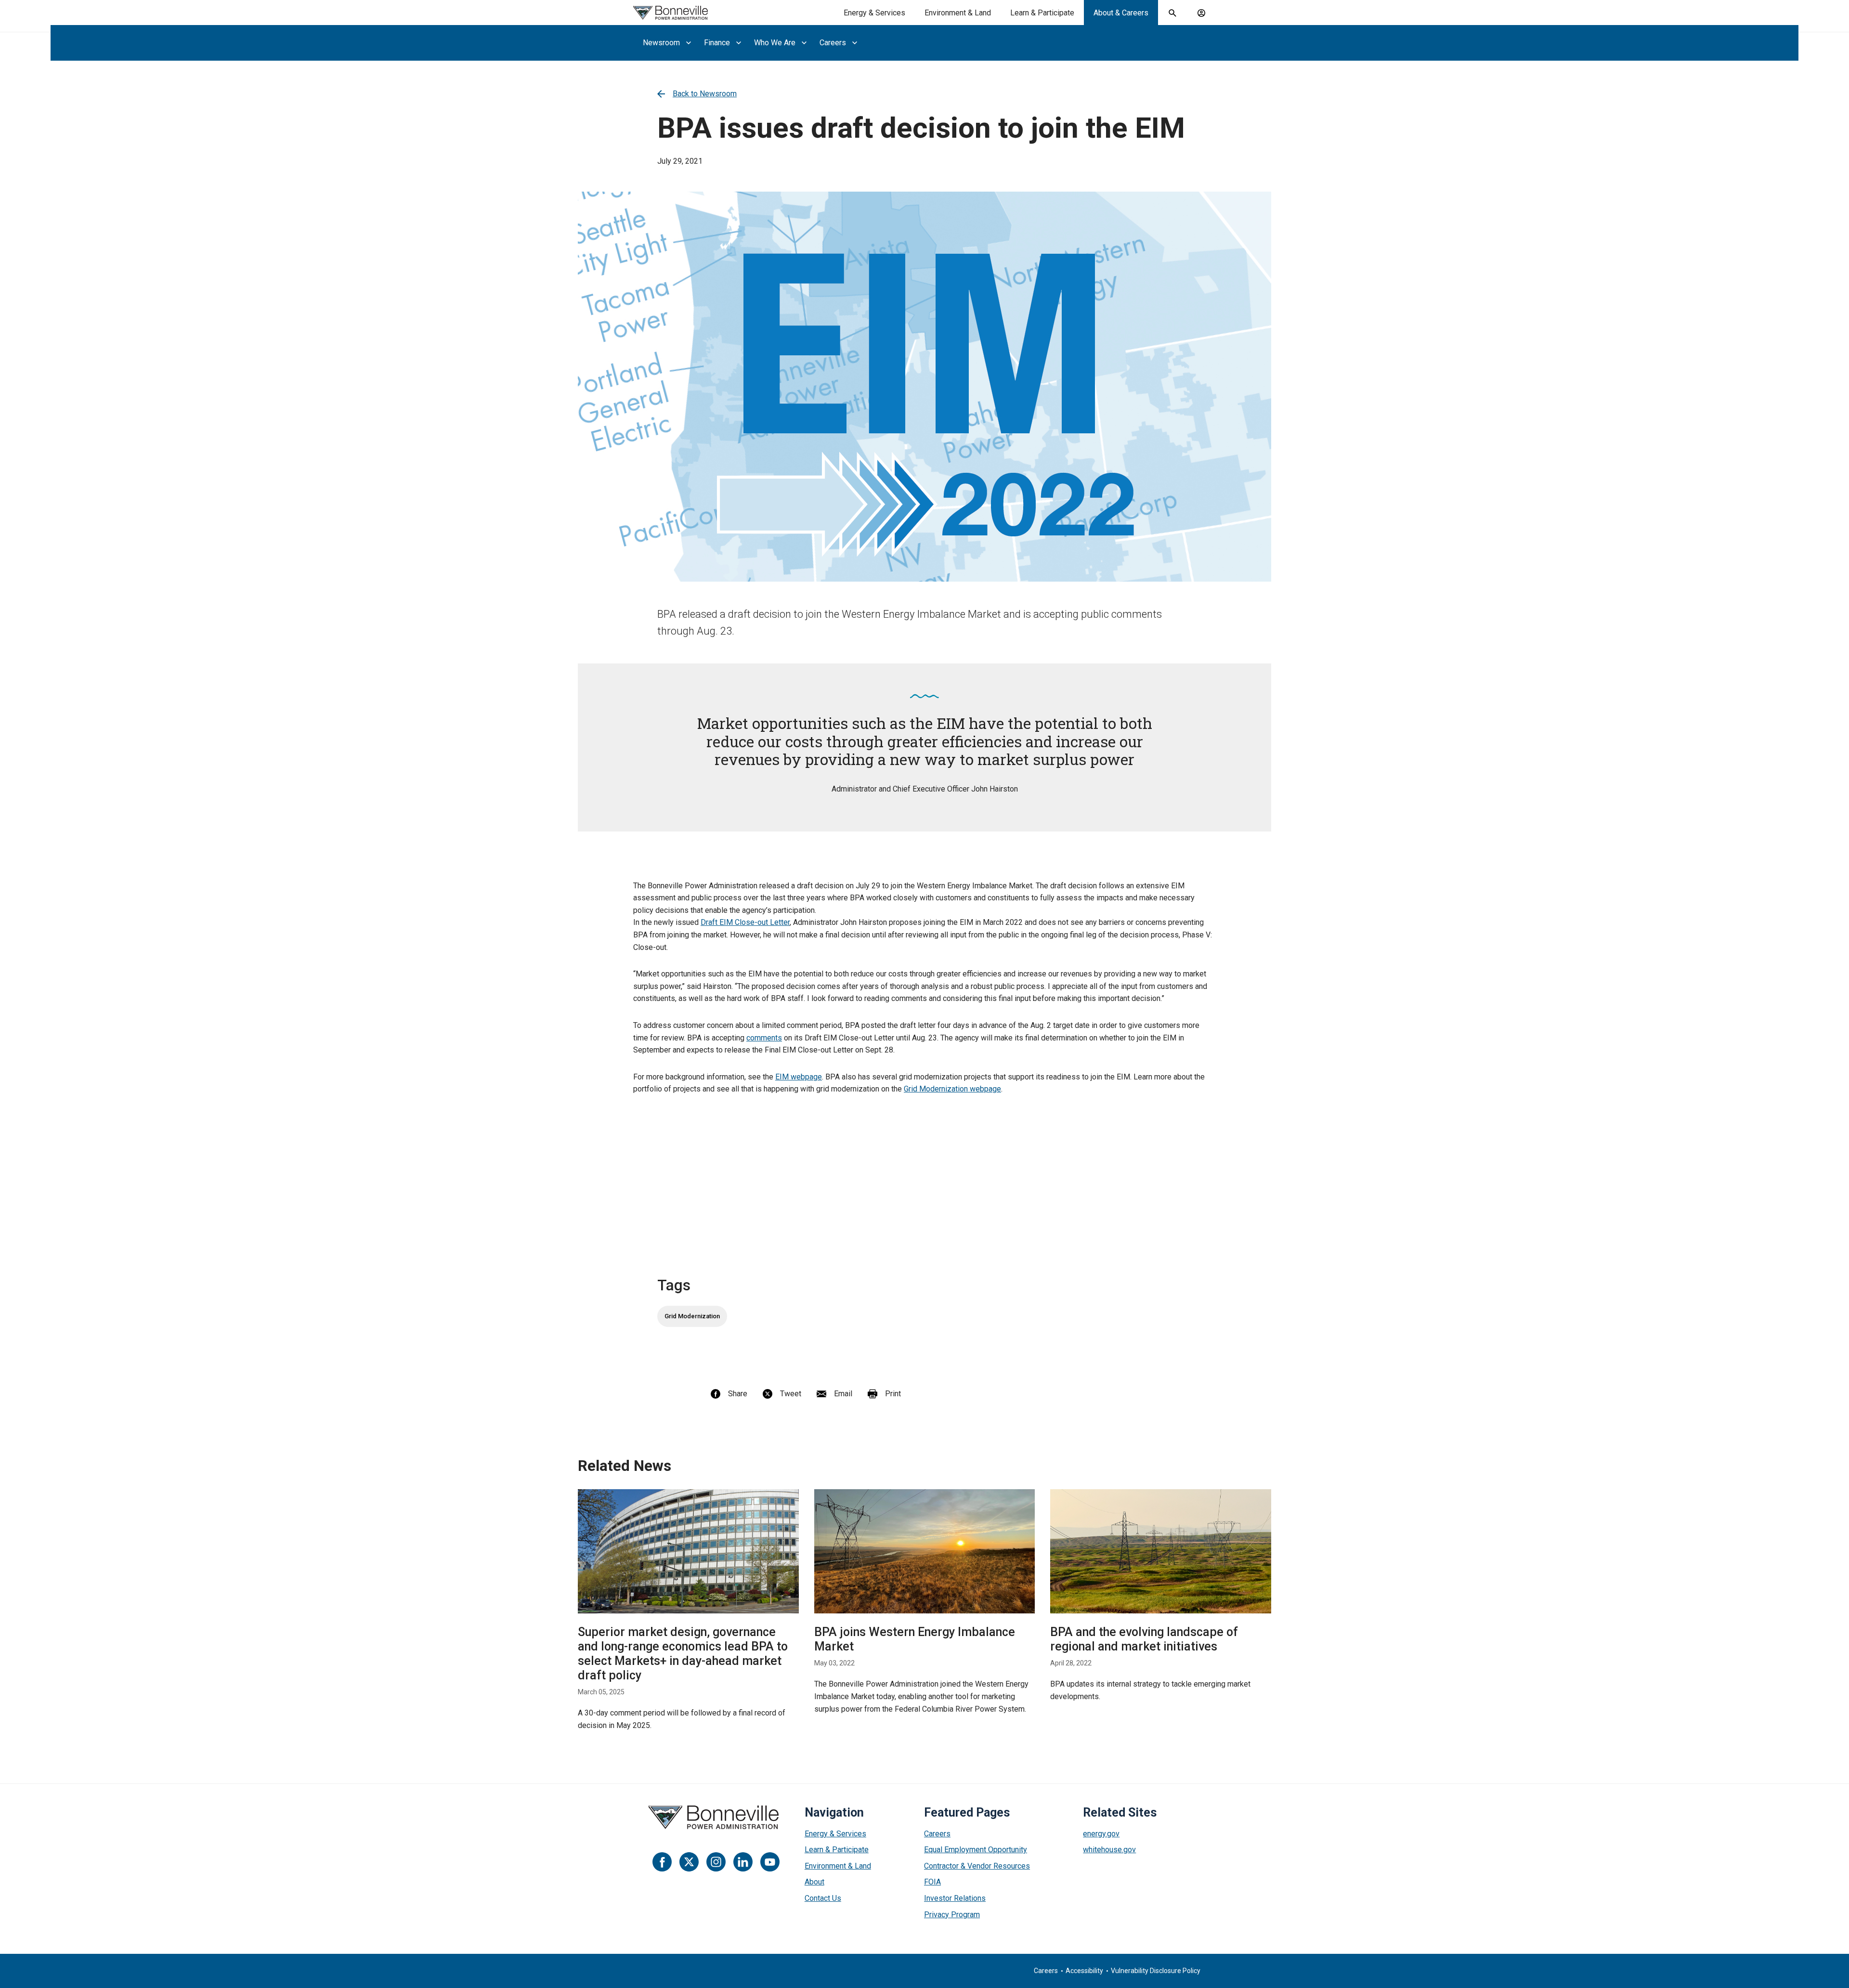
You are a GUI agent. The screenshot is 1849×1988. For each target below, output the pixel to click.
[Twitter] (689, 1862)
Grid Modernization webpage (952, 1089)
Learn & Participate (1042, 13)
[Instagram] (716, 1862)
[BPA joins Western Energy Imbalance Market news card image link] (925, 1551)
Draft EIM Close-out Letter (745, 922)
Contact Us (823, 1898)
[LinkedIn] (743, 1862)
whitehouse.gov (1109, 1850)
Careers (937, 1834)
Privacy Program (952, 1915)
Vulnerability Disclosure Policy (1156, 1971)
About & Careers (1121, 13)
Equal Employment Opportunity (976, 1850)
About (814, 1882)
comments (764, 1038)
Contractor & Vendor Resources (977, 1866)
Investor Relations (955, 1898)
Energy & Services (874, 13)
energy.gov (1101, 1834)
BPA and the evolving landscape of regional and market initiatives (1144, 1639)
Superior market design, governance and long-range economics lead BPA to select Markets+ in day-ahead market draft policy (683, 1654)
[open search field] (1172, 13)
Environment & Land (958, 13)
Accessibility (1084, 1971)
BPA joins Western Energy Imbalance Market (915, 1639)
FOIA (932, 1882)
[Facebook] (662, 1862)
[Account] (1201, 13)
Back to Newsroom (705, 94)
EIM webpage (799, 1077)
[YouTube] (770, 1862)
